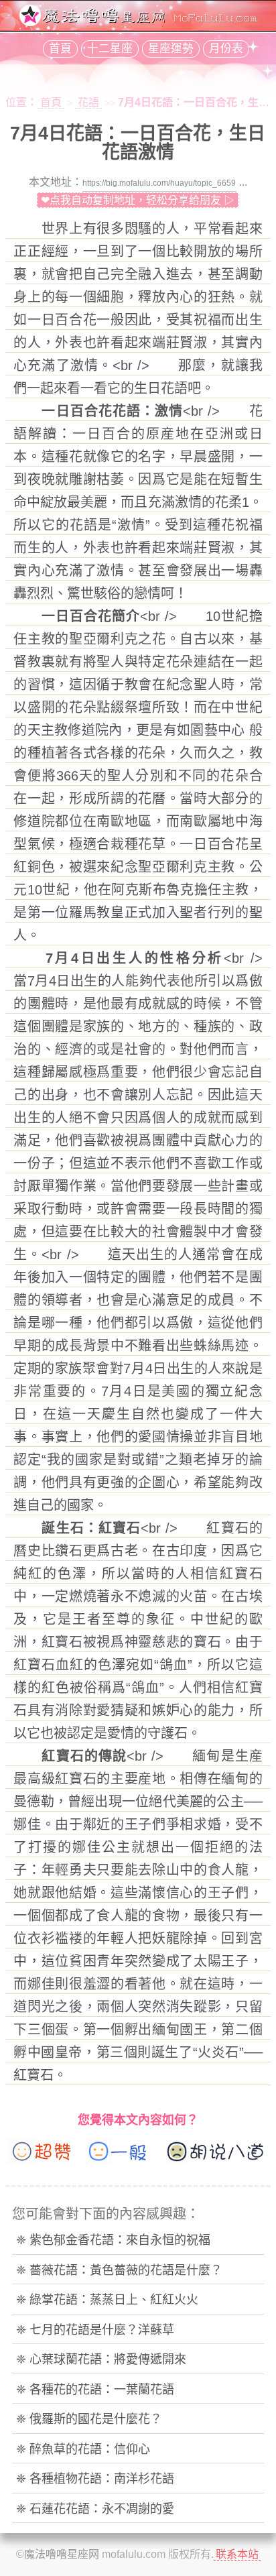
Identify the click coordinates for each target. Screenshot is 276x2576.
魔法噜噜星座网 (62, 2554)
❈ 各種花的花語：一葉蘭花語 (95, 2390)
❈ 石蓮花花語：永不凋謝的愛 (95, 2509)
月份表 (226, 49)
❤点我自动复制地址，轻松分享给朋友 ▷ (138, 200)
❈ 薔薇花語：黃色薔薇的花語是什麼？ (119, 2270)
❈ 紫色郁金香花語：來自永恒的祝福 (113, 2240)
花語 (88, 102)
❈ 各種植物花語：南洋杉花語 (95, 2479)
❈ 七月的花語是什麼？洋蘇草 (95, 2330)
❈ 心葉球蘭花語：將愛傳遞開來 (101, 2359)
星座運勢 (171, 49)
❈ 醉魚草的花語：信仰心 (83, 2449)
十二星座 (110, 49)
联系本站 (237, 2554)
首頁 (60, 49)
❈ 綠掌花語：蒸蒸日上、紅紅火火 (107, 2300)
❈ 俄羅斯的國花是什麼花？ (89, 2419)
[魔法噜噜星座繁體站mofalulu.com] (138, 22)
